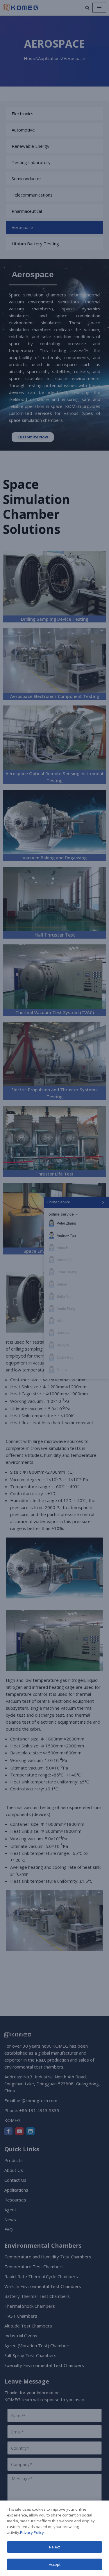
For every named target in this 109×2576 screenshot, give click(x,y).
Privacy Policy (32, 2532)
